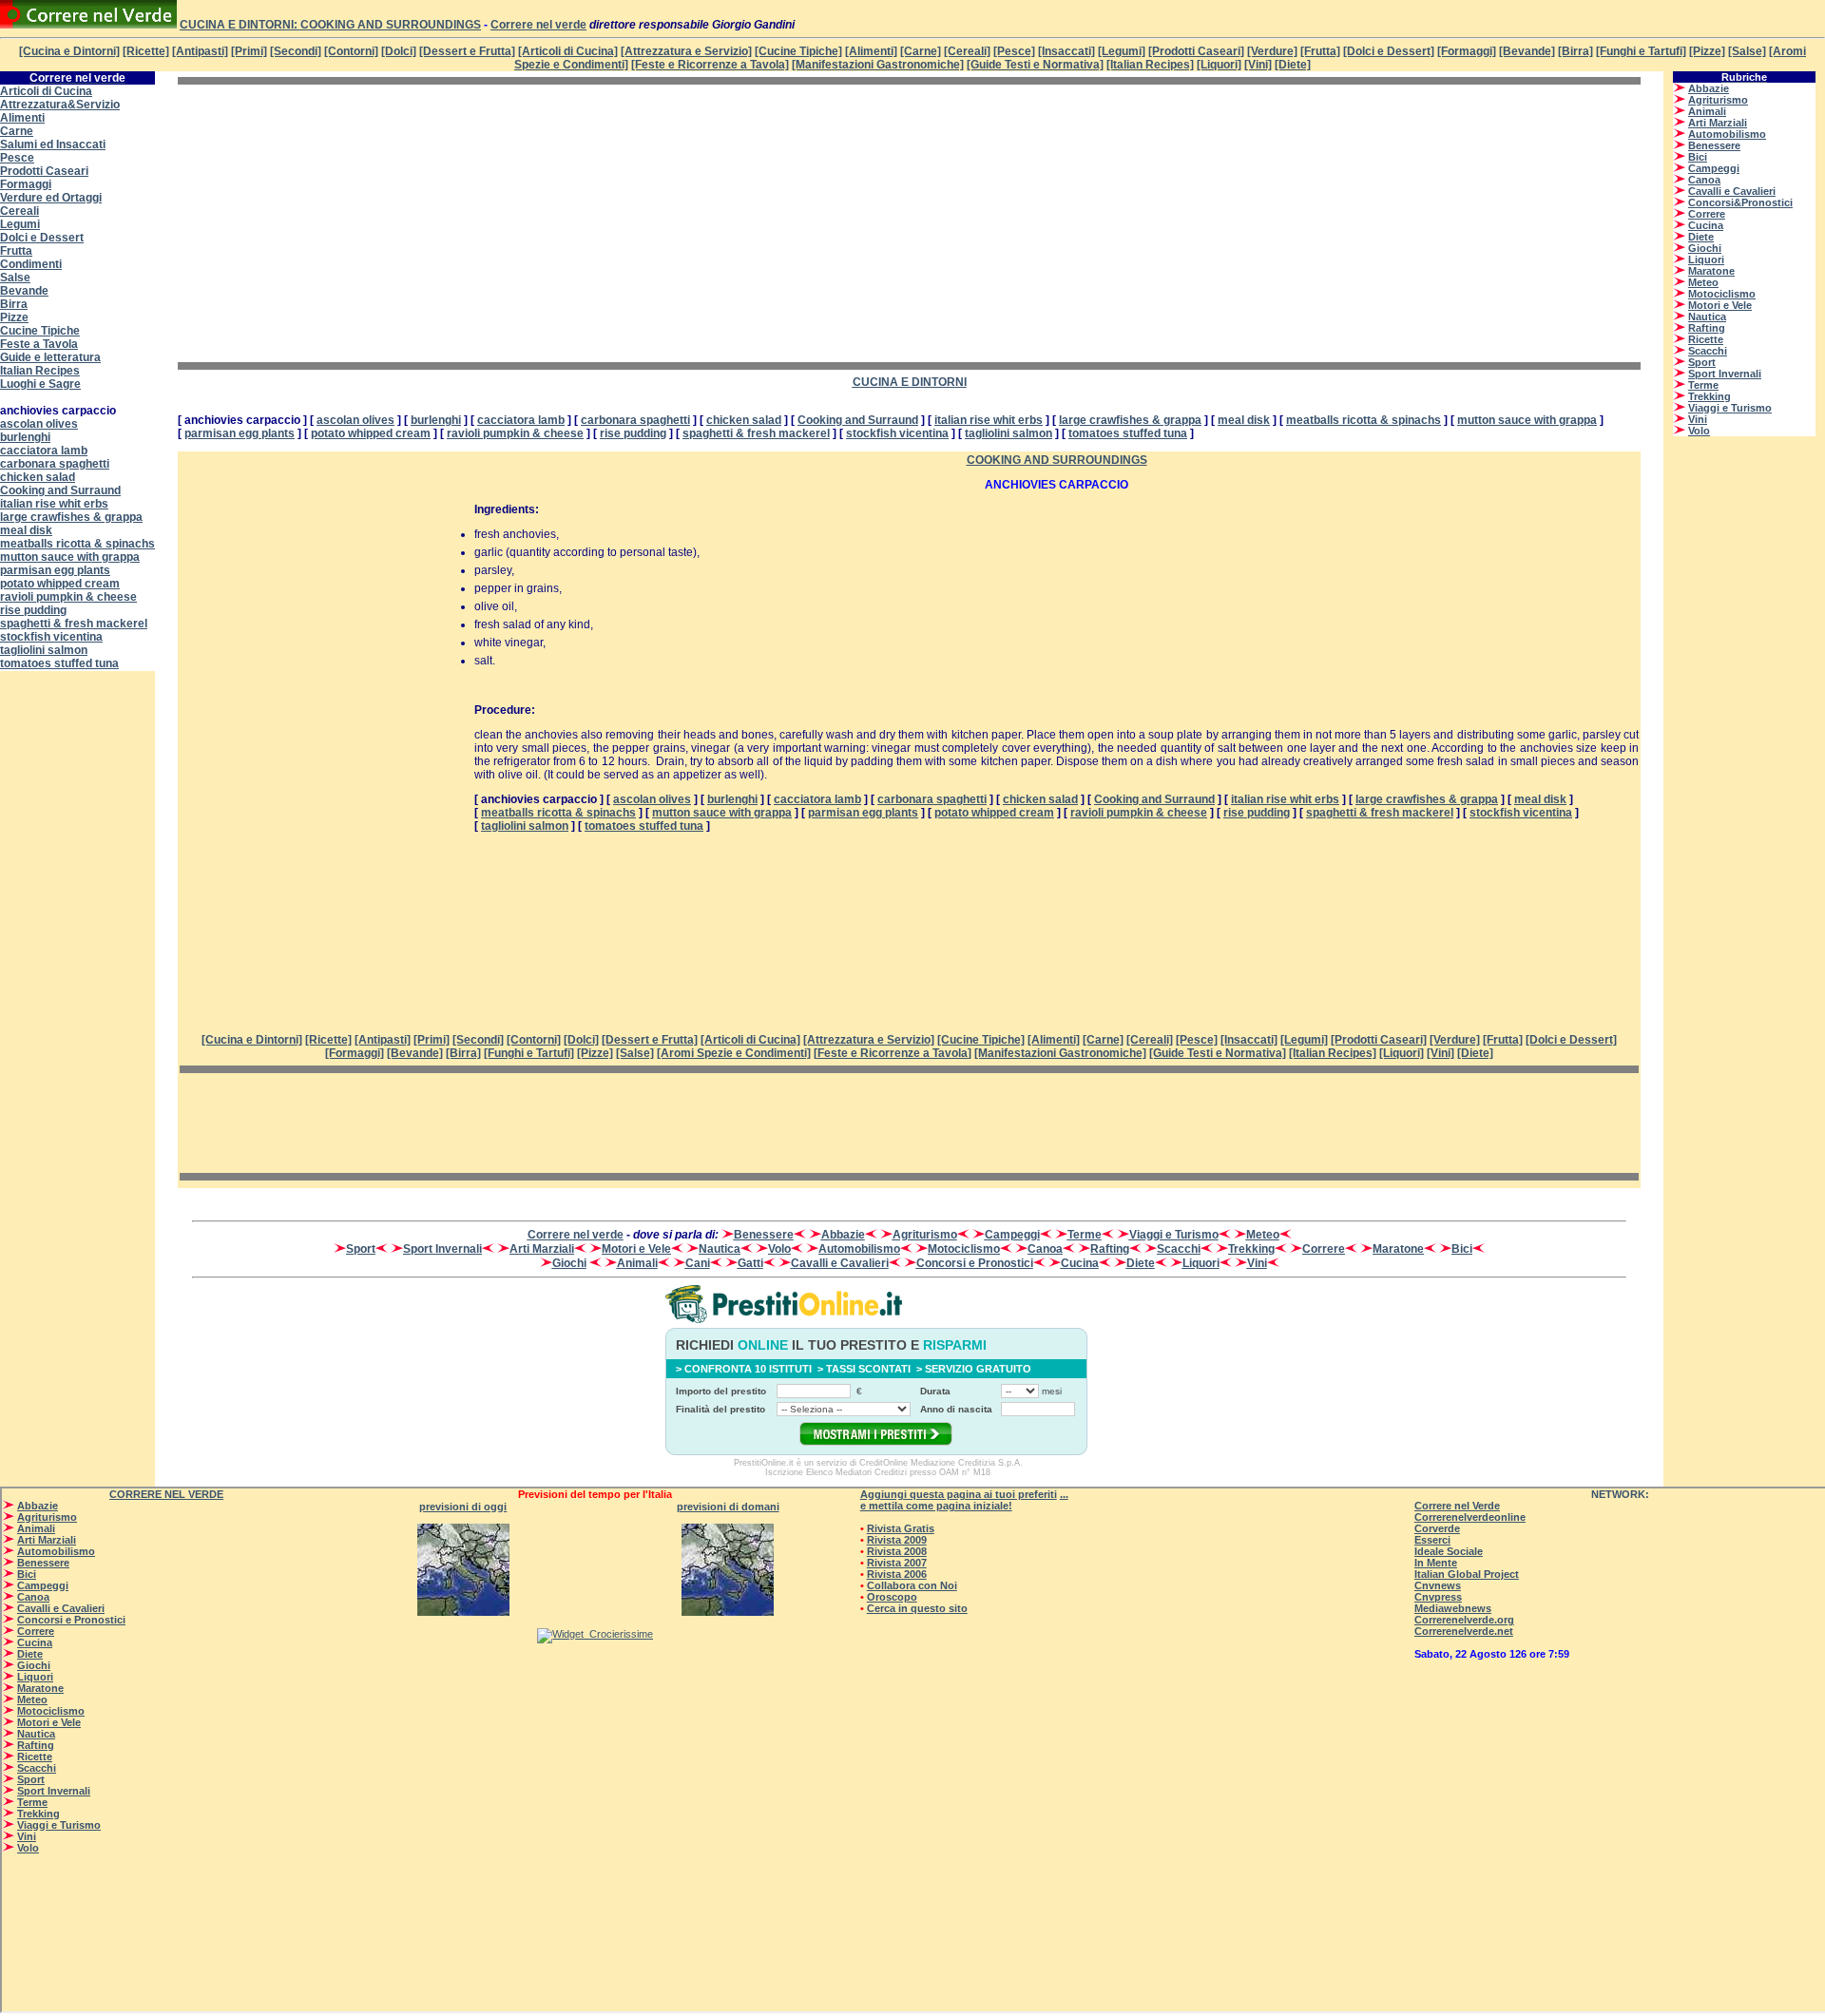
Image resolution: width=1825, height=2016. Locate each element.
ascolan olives (39, 424)
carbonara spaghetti (55, 464)
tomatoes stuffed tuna (59, 663)
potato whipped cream (60, 584)
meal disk (26, 530)
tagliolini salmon (44, 650)
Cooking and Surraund (60, 490)
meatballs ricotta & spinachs (77, 544)
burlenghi (25, 437)
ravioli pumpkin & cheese (68, 597)
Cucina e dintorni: (240, 25)
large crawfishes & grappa (71, 517)
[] (893, 1053)
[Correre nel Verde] (88, 25)
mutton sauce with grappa (70, 557)
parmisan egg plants (55, 570)
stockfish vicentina (51, 637)
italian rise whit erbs (54, 504)
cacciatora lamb (44, 451)
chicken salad (38, 477)
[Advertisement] (337, 223)
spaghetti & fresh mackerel (74, 624)
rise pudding (33, 610)
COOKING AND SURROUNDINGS (1057, 460)
